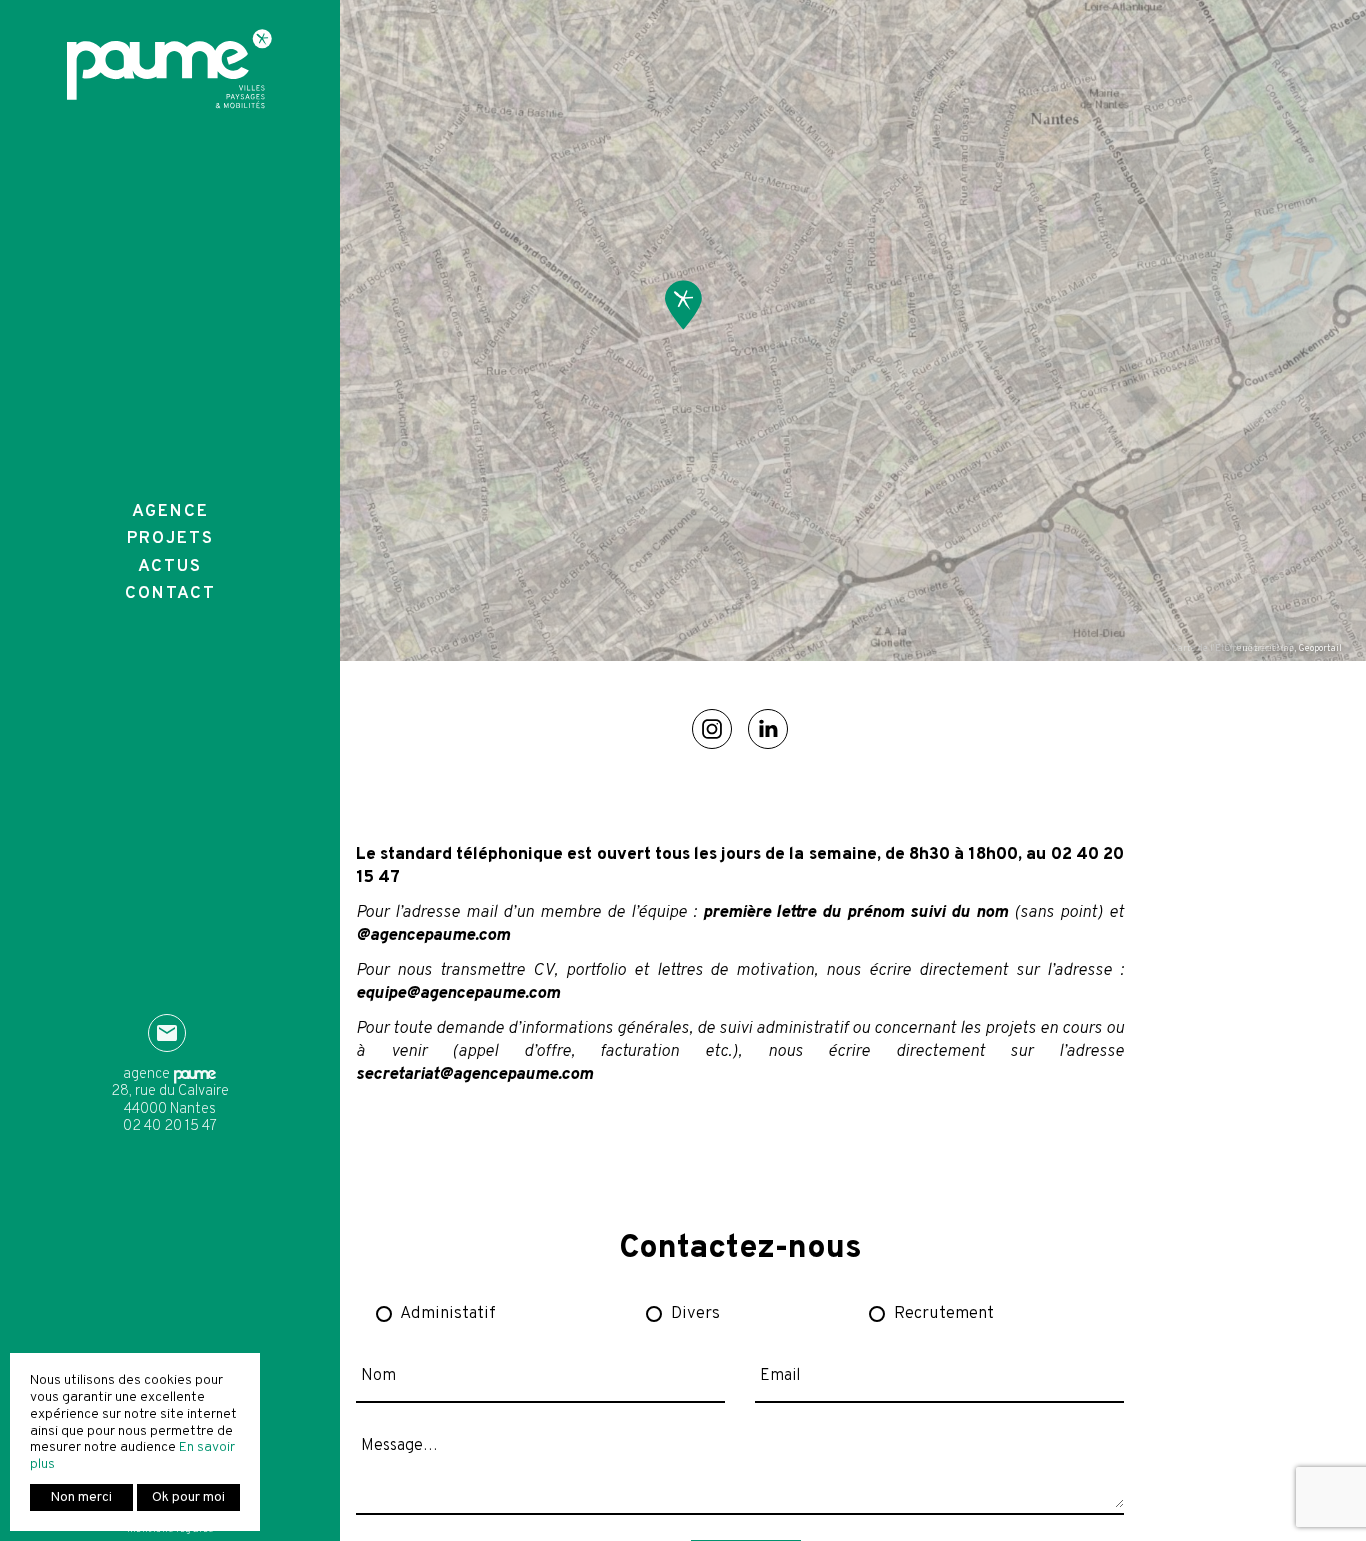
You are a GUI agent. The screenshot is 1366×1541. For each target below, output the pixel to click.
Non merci (81, 1497)
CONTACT (170, 594)
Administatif (448, 1314)
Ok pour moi (188, 1497)
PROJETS (170, 539)
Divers (695, 1314)
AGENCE (170, 512)
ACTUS (170, 567)
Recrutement (944, 1314)
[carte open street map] (683, 305)
